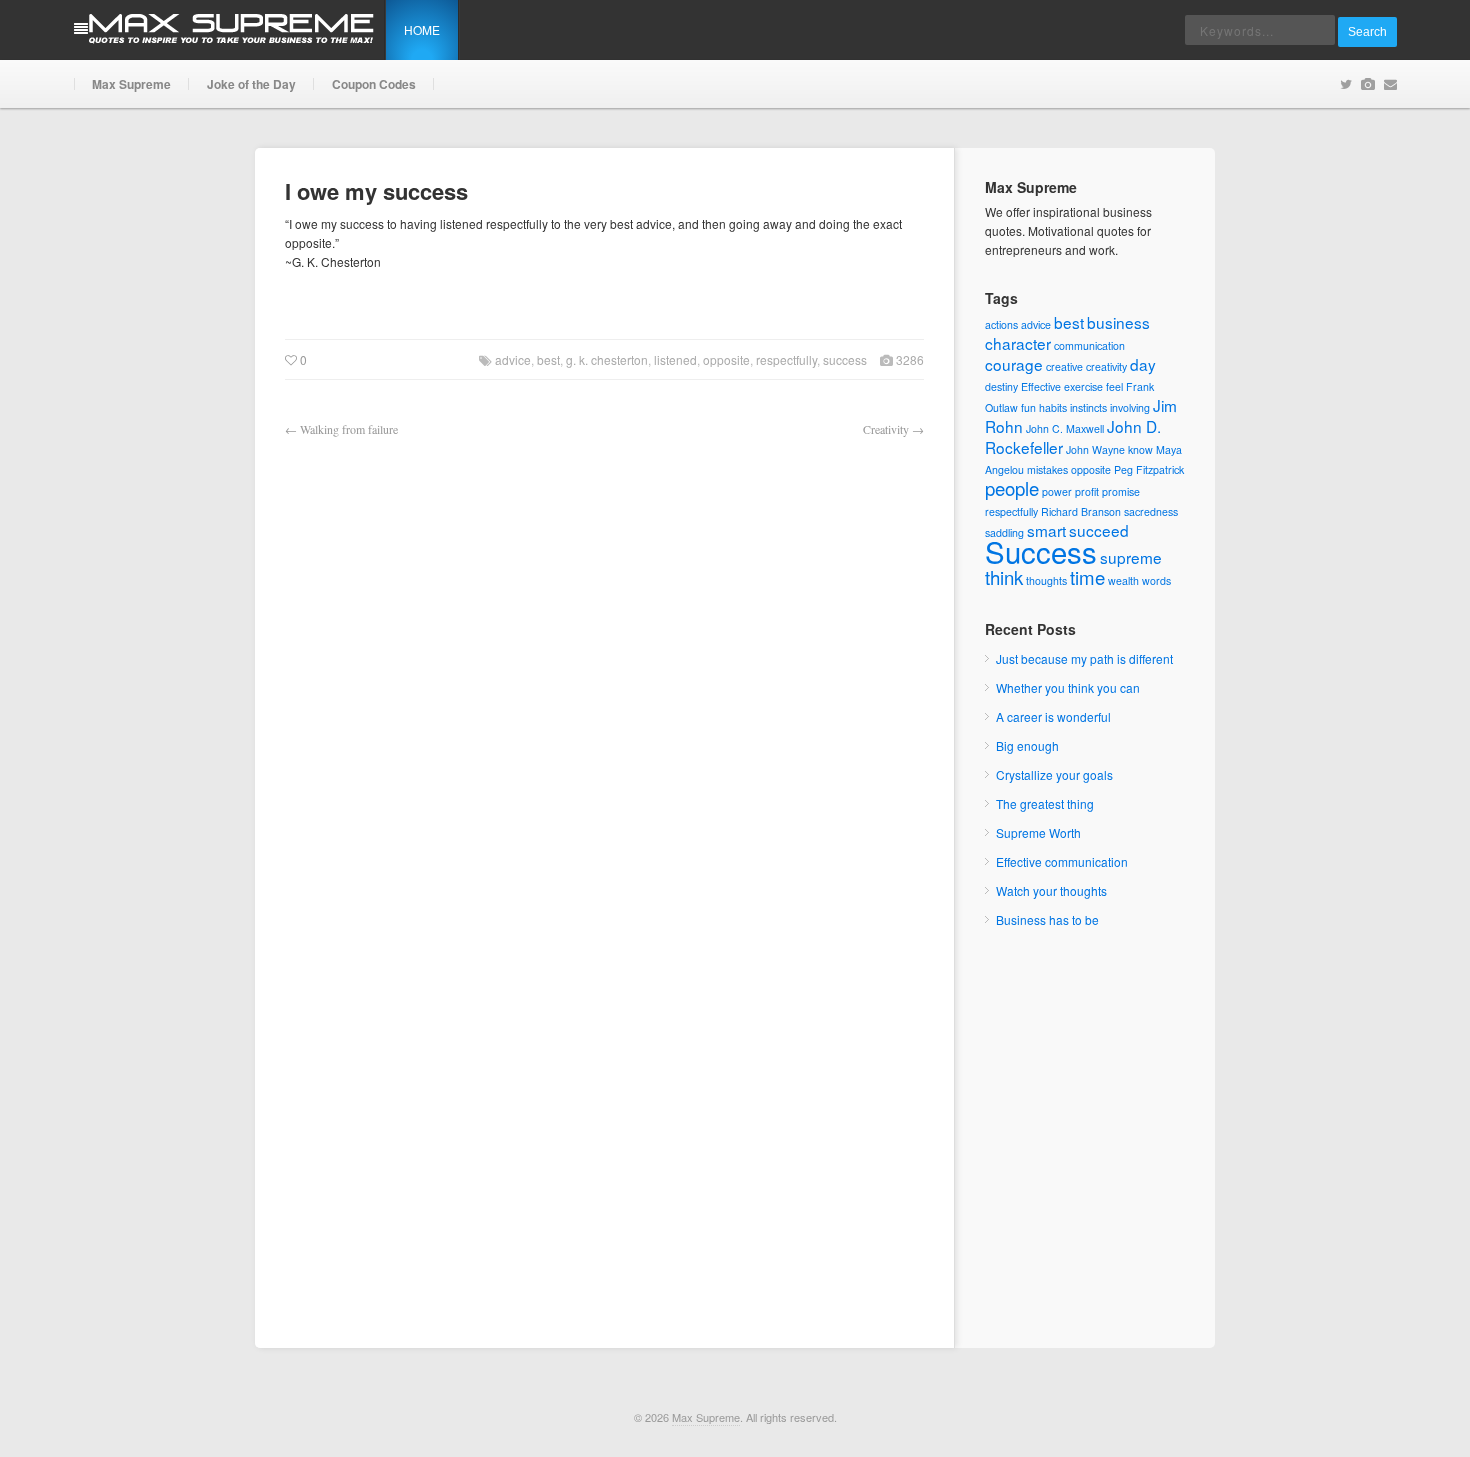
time (1087, 577)
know (1140, 449)
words (1156, 580)
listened (675, 359)
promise (1121, 491)
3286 (908, 359)
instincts (1088, 407)
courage (1014, 364)
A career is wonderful (1053, 716)
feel (1114, 386)
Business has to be (1047, 919)
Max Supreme (131, 84)
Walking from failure (349, 429)
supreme (1131, 557)
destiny (1001, 386)
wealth (1123, 580)
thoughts (1046, 580)
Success (845, 359)
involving (1130, 407)
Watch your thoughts (1051, 890)
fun (1028, 407)
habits (1053, 407)
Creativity (886, 429)
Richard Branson (1081, 511)
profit (1087, 491)
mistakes (1047, 469)
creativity (1106, 366)
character (1018, 343)
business (1118, 322)
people (1012, 488)
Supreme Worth (1038, 832)
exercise (1083, 386)
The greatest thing (1045, 803)
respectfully (786, 359)
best (548, 359)
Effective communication (1062, 861)
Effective (1041, 386)
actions (1001, 324)
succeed (1099, 530)
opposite (726, 359)
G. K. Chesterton (607, 359)
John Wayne (1095, 449)
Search (1367, 32)
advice (513, 359)
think (1004, 577)
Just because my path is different (1084, 658)
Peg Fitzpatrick (1149, 469)
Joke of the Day (251, 84)
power (1057, 491)
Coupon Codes (374, 84)
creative (1064, 366)
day (1143, 364)
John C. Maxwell (1065, 428)
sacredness (1151, 511)
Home (422, 29)
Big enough (1027, 745)
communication (1089, 345)
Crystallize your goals (1054, 774)
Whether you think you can (1068, 687)
